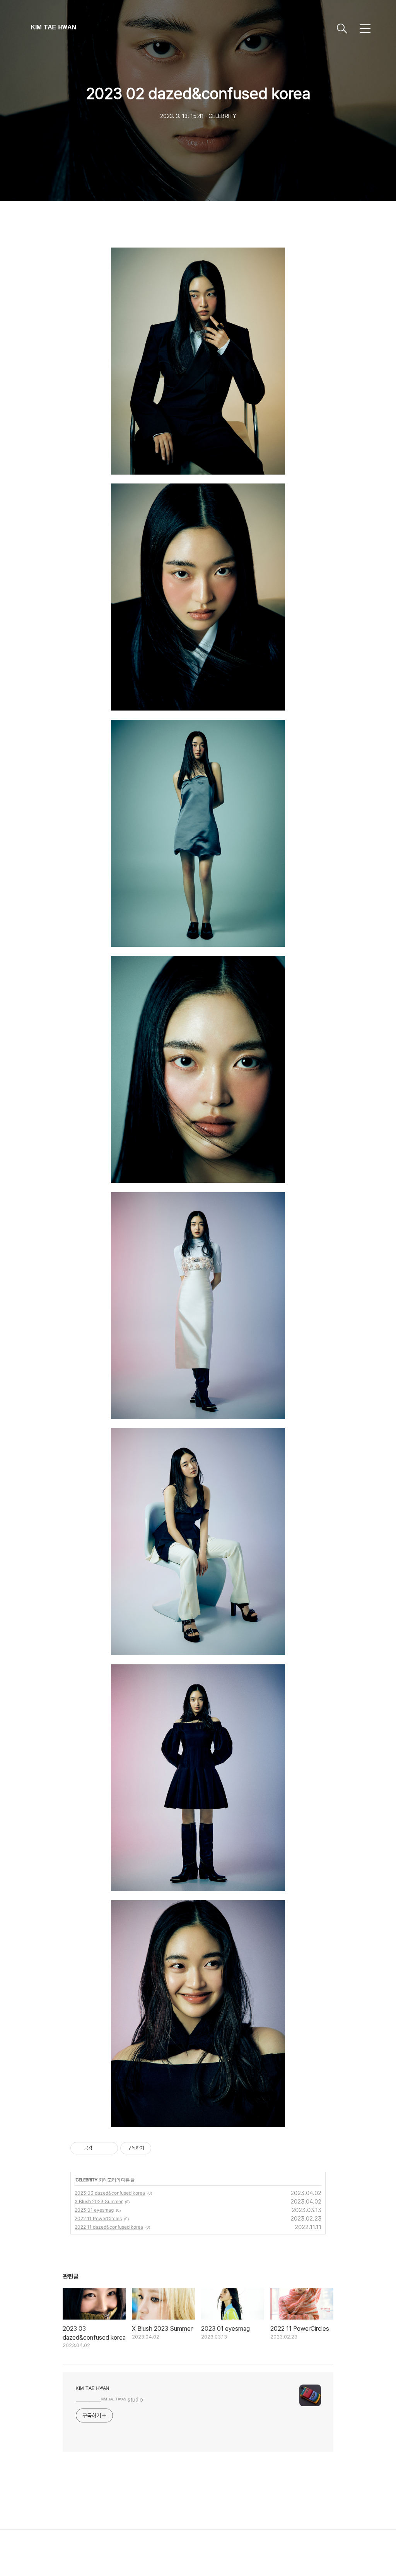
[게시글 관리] (109, 2148)
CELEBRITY (86, 2180)
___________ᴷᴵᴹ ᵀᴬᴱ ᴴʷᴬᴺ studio (109, 2400)
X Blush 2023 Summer (99, 2201)
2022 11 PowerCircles (98, 2218)
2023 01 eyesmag (94, 2210)
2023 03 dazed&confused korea (110, 2193)
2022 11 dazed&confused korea (109, 2227)
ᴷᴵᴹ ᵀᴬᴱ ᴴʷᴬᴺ (53, 28)
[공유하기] (100, 2148)
